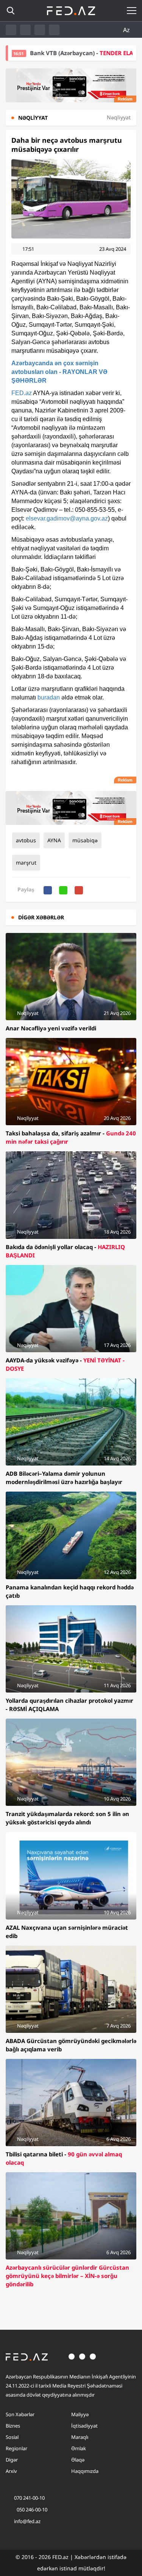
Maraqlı (80, 2437)
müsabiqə (85, 840)
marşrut (26, 863)
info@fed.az (27, 2521)
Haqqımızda (85, 2471)
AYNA (54, 840)
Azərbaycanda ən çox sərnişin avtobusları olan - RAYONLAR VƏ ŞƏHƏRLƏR (59, 372)
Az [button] (127, 30)
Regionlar (16, 2448)
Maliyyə (80, 2414)
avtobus (26, 840)
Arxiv (11, 2471)
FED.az (22, 393)
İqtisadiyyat (84, 2426)
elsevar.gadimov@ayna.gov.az (67, 518)
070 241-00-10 (29, 2498)
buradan (49, 697)
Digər (12, 2460)
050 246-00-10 (31, 2510)
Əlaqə (78, 2460)
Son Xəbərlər (20, 2414)
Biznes (13, 2426)
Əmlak (79, 2448)
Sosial (12, 2437)
